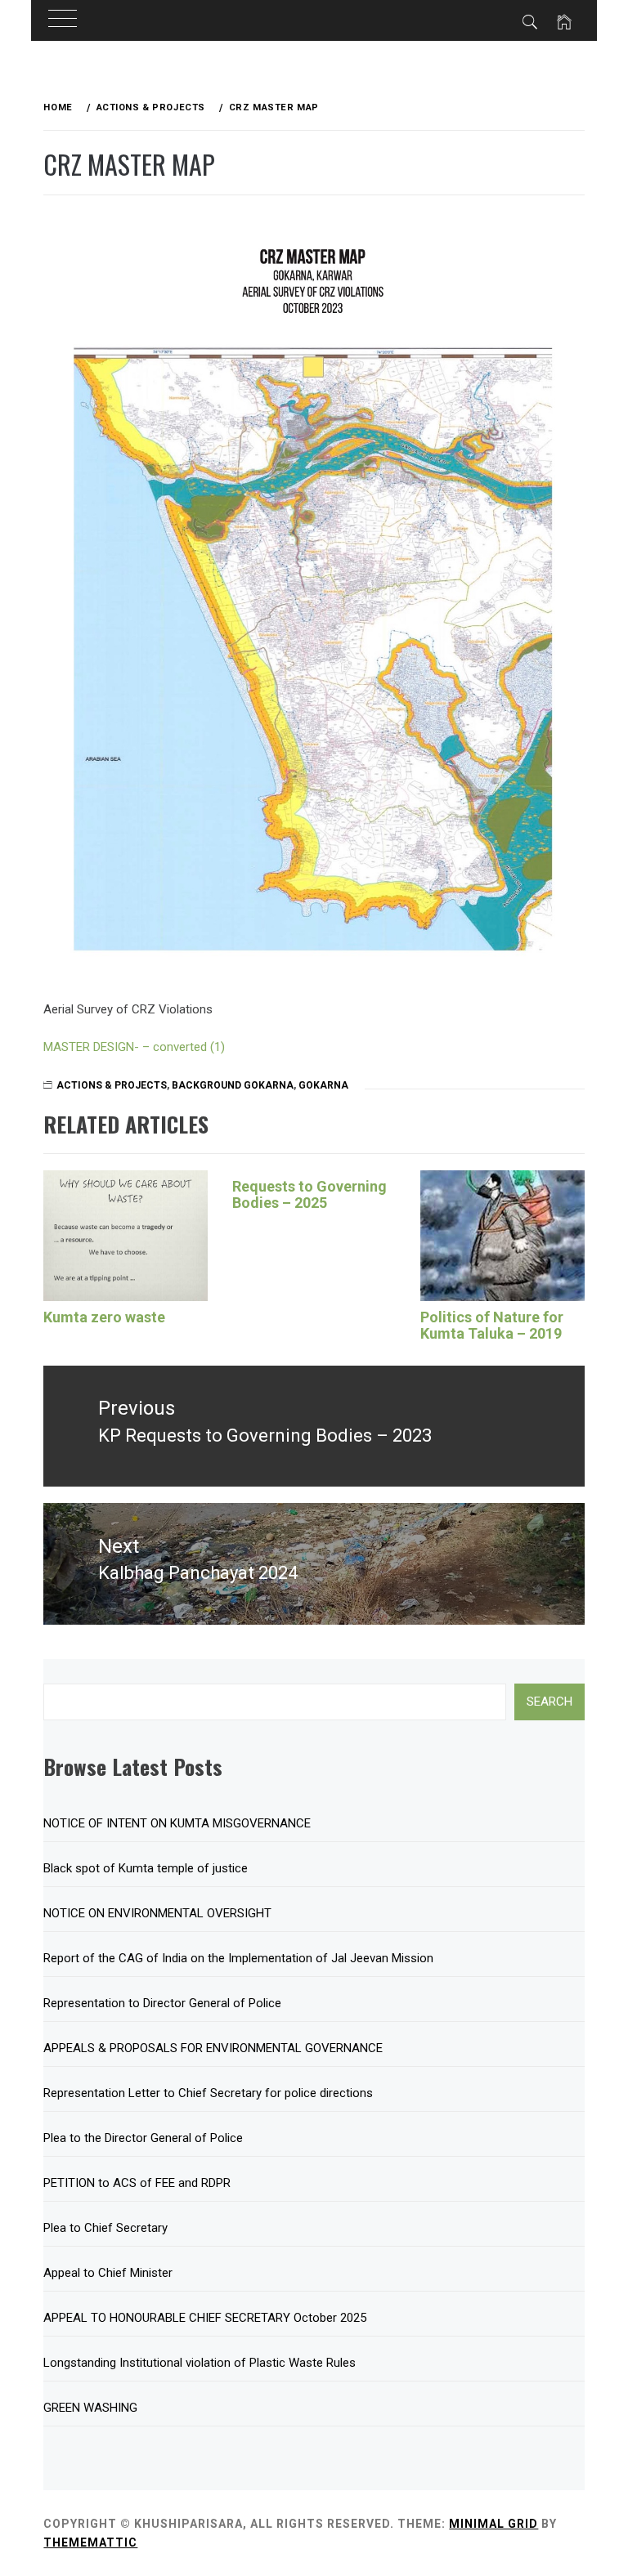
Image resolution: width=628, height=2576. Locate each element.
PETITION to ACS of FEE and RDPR (137, 2183)
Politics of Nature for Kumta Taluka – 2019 (492, 1325)
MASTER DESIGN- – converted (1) (134, 1047)
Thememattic (90, 2542)
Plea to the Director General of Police (143, 2138)
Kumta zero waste (104, 1317)
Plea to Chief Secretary (105, 2228)
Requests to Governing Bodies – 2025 (310, 1194)
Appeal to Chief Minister (108, 2273)
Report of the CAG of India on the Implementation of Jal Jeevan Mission (238, 1958)
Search (549, 1702)
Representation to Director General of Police (162, 2003)
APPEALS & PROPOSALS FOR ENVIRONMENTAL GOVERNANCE (213, 2048)
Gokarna (323, 1085)
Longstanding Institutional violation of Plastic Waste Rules (200, 2363)
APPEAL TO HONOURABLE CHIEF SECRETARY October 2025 (205, 2318)
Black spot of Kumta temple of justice (146, 1868)
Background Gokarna (233, 1085)
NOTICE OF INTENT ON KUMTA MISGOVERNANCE (177, 1823)
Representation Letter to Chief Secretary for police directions (208, 2093)
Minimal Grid (493, 2524)
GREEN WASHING (90, 2408)
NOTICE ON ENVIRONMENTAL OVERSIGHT (157, 1913)
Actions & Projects (112, 1085)
